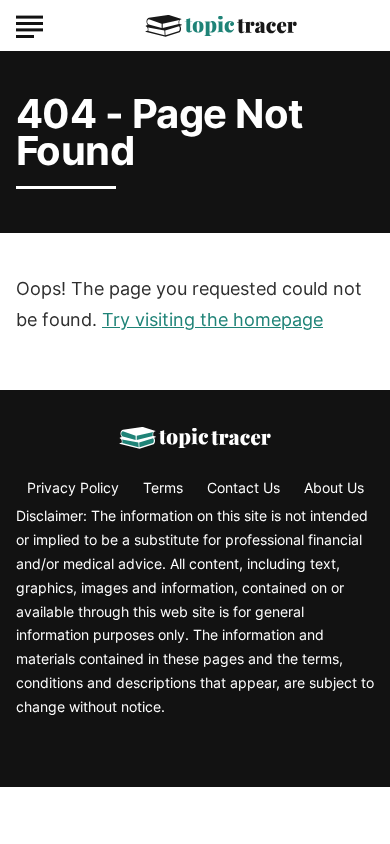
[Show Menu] (29, 24)
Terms (163, 487)
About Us (334, 487)
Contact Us (243, 487)
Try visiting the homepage (212, 319)
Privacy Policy (73, 487)
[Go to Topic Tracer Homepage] (221, 26)
